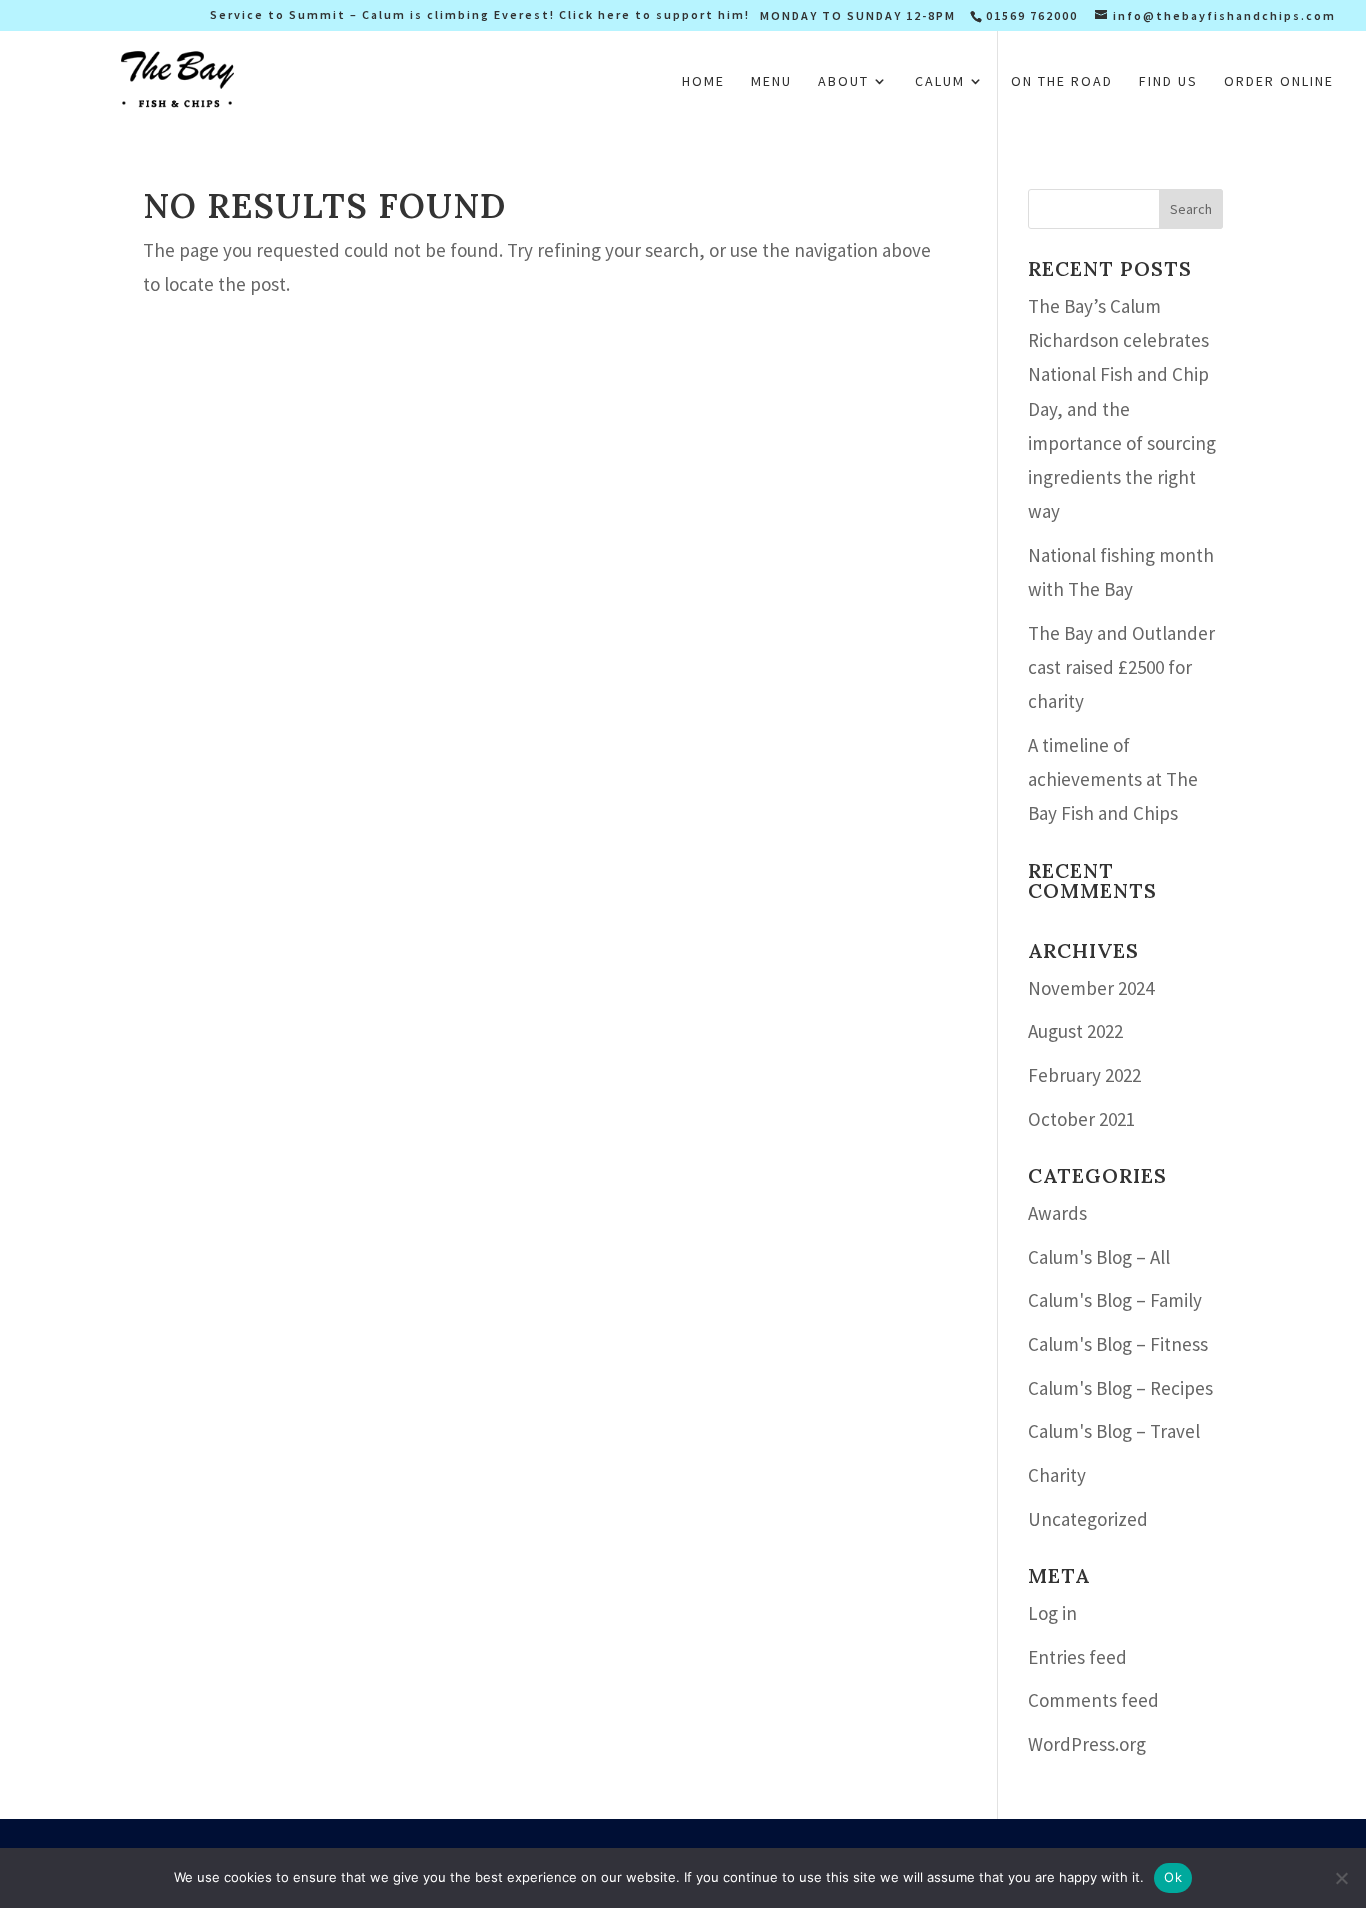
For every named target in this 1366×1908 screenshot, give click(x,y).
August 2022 (1075, 1031)
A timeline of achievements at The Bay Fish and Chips (1113, 779)
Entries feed (1077, 1657)
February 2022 (1084, 1075)
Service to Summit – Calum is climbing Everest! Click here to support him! (480, 15)
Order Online (1279, 82)
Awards (1057, 1213)
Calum (940, 82)
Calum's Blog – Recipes (1120, 1388)
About (843, 82)
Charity (1057, 1475)
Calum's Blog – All (1099, 1257)
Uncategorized (1088, 1519)
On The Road (1062, 82)
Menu (771, 82)
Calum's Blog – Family (1115, 1300)
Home (703, 82)
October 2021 (1081, 1119)
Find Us (1168, 82)
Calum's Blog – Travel (1114, 1431)
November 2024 (1091, 988)
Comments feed (1093, 1700)
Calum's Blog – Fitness (1118, 1344)
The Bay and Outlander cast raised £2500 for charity (1121, 667)
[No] (1341, 1878)
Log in (1052, 1613)
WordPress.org (1087, 1744)
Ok (1173, 1877)
